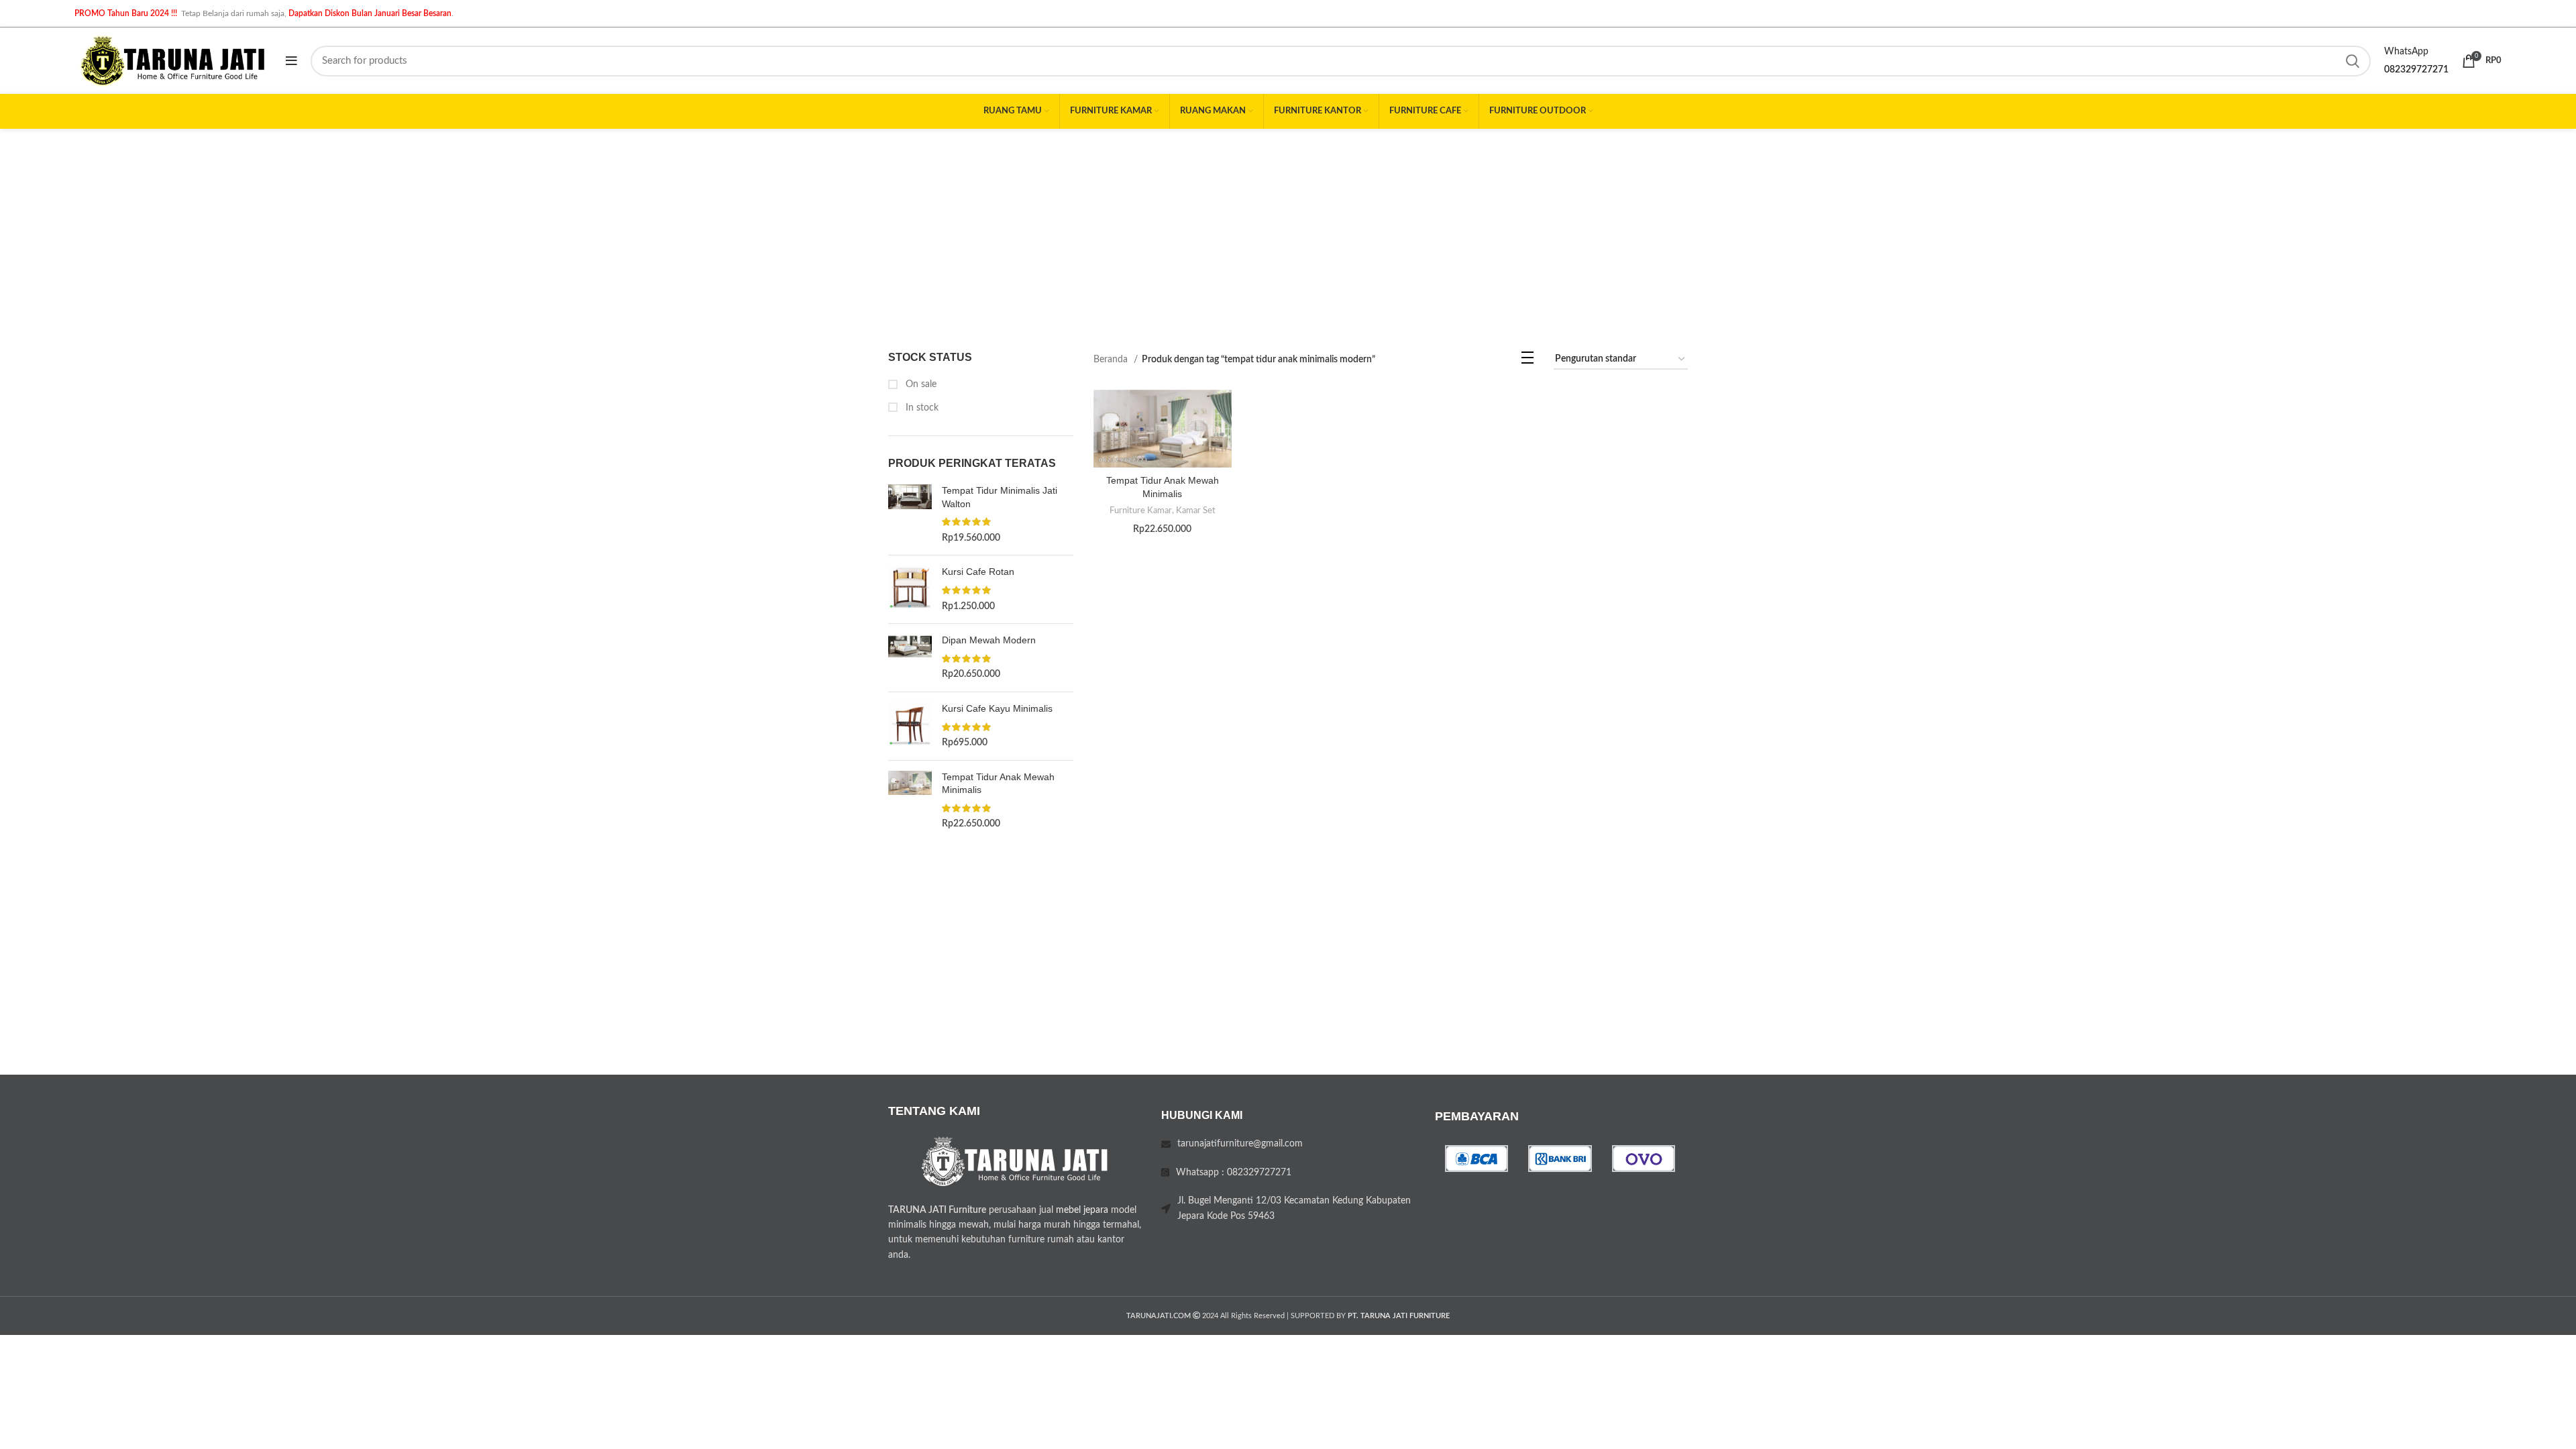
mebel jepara (1082, 1210)
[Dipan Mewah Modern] (910, 658)
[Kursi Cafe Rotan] (910, 589)
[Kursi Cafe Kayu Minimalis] (910, 726)
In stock (921, 408)
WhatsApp (2406, 52)
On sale (920, 384)
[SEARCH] (2353, 61)
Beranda (1112, 360)
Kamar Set (1196, 511)
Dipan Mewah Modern (989, 640)
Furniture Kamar (1141, 511)
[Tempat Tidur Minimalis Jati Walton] (910, 515)
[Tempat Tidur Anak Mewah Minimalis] (910, 801)
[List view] (1527, 361)
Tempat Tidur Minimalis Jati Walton (1000, 497)
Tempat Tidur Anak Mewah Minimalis (998, 784)
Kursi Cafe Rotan (978, 572)
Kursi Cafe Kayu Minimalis (997, 708)
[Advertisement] (1288, 229)
